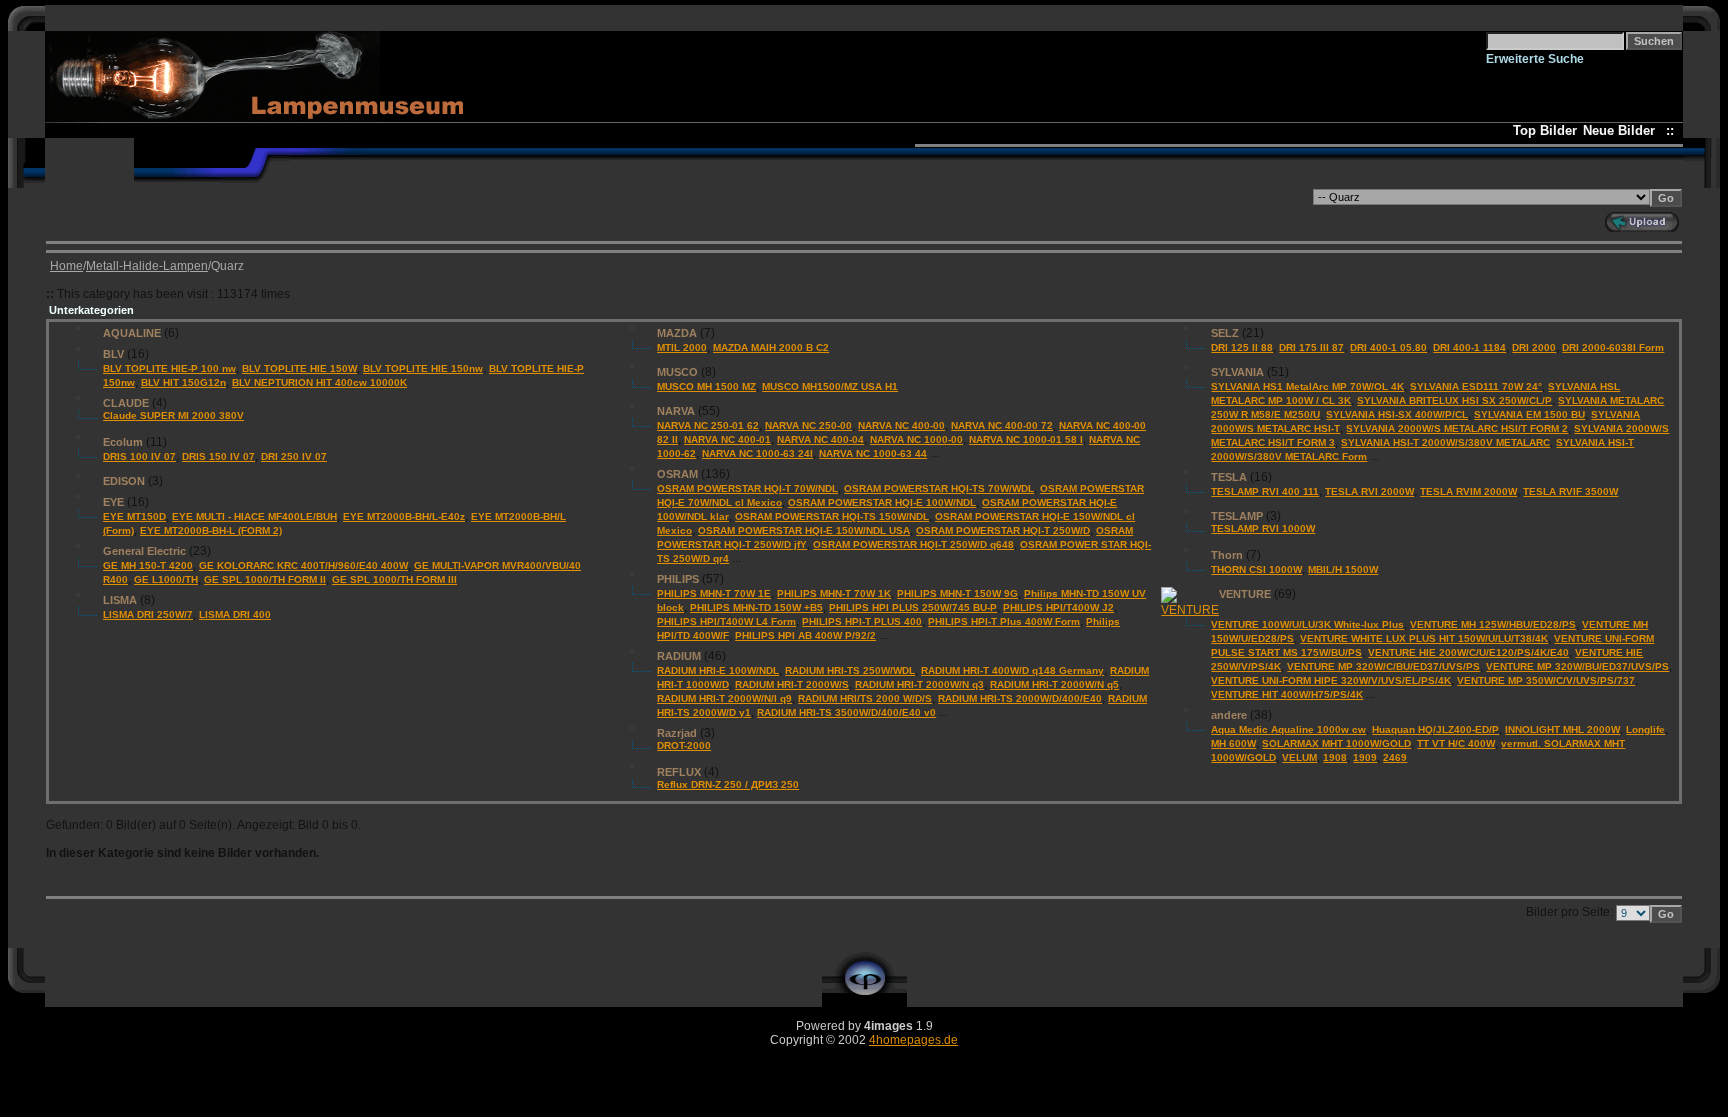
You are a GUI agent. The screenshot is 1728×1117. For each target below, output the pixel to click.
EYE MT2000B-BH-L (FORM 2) (211, 530)
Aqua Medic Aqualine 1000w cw (1288, 729)
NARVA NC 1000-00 (916, 439)
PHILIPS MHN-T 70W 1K (834, 593)
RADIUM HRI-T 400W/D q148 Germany (1012, 670)
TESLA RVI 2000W (1369, 491)
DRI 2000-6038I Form (1613, 347)
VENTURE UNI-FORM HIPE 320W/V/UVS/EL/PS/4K (1331, 680)
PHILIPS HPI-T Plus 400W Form (1004, 621)
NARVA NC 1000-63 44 (873, 453)
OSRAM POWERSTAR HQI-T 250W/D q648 (913, 544)
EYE (113, 502)
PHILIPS (678, 579)
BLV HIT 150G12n (183, 382)
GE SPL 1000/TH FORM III (394, 579)
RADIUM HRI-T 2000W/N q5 (1054, 684)
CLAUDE (126, 403)
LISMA (120, 600)
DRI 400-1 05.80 (1388, 347)
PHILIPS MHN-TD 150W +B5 (756, 607)
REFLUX (679, 772)
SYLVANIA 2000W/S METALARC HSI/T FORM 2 (1457, 428)
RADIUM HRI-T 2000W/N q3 (919, 684)
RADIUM (679, 656)
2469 (1395, 757)
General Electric (144, 551)
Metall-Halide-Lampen (147, 266)
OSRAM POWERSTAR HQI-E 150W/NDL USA (804, 530)
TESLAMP (1237, 516)
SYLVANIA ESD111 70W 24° (1476, 386)
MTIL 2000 (682, 347)
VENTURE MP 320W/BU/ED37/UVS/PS (1577, 666)
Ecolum (123, 442)
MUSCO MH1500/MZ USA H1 (830, 386)
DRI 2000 (1534, 347)
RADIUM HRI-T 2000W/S (792, 684)
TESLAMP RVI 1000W (1263, 528)
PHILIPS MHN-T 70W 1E (714, 593)
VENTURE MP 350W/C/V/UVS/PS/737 (1546, 680)
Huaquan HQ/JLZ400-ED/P (1435, 729)
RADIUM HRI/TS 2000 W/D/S (865, 698)
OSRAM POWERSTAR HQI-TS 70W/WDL (939, 488)
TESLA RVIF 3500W (1570, 491)
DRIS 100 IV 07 (139, 456)
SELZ (1225, 333)
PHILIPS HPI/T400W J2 (1058, 607)
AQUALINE (132, 333)
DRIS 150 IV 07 (218, 456)
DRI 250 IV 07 (294, 456)
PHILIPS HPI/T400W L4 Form (726, 621)
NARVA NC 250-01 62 (708, 425)
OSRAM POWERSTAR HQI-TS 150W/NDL (832, 516)
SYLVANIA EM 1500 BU (1529, 414)
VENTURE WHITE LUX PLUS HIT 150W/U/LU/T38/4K (1424, 638)
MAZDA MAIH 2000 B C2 (771, 347)
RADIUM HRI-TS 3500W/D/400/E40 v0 (846, 712)
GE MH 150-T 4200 (148, 565)
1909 (1365, 757)
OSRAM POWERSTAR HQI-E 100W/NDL (882, 502)
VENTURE (1245, 594)
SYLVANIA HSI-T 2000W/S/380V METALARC (1445, 442)
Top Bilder (1545, 130)
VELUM (1299, 757)
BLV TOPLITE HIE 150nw (423, 368)
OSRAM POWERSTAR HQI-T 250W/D (1003, 530)
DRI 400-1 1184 (1469, 347)
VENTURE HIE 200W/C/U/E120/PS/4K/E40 (1468, 652)
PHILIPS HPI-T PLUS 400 (862, 621)
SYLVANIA (1237, 372)
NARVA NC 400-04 (820, 439)
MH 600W (1233, 743)
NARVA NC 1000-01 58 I (1026, 439)
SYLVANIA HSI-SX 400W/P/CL (1397, 414)
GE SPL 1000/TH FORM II (265, 579)
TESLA (1229, 477)
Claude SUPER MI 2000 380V (173, 415)
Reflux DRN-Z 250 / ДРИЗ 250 (728, 784)
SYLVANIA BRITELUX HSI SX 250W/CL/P (1454, 400)
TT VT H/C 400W (1456, 743)
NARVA (676, 411)
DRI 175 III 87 (1311, 347)
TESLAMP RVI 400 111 (1265, 491)
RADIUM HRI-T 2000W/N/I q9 (724, 698)
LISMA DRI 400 (235, 614)
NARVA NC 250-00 (808, 425)
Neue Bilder (1623, 130)
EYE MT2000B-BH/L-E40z (404, 516)
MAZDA (677, 333)
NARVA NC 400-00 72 (1002, 425)
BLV (113, 354)
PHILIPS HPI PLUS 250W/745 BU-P (913, 607)
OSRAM (677, 474)
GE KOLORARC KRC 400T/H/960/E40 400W (303, 565)
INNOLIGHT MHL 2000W (1562, 729)
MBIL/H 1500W (1343, 569)
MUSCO (677, 372)
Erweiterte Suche (1535, 59)
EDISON (124, 481)
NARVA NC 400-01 (727, 439)
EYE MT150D (134, 516)
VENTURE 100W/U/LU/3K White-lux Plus (1307, 624)
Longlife (1645, 729)
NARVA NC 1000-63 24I (757, 453)
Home (66, 266)
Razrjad (677, 733)
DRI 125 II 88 (1242, 347)
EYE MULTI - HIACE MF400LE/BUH (254, 516)
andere (1229, 715)
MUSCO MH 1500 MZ (706, 386)
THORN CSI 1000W (1256, 569)
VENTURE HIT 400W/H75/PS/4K (1287, 694)
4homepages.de (913, 1040)
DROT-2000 (684, 745)
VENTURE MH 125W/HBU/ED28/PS (1493, 624)
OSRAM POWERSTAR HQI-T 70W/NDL (747, 488)
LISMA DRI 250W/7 (148, 614)
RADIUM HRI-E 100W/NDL (718, 670)
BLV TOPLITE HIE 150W (299, 368)
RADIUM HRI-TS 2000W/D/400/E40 (1020, 698)
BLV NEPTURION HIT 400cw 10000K (319, 382)
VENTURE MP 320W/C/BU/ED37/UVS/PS (1383, 666)
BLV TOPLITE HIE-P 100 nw (169, 368)
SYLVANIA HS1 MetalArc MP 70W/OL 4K (1307, 386)
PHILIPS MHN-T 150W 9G (957, 593)
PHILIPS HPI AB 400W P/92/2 (805, 635)
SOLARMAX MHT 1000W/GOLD (1336, 743)
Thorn (1227, 555)
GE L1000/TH (166, 579)
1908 (1335, 757)
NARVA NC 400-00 (901, 425)
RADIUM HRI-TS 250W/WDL (850, 670)
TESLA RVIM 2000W (1468, 491)
